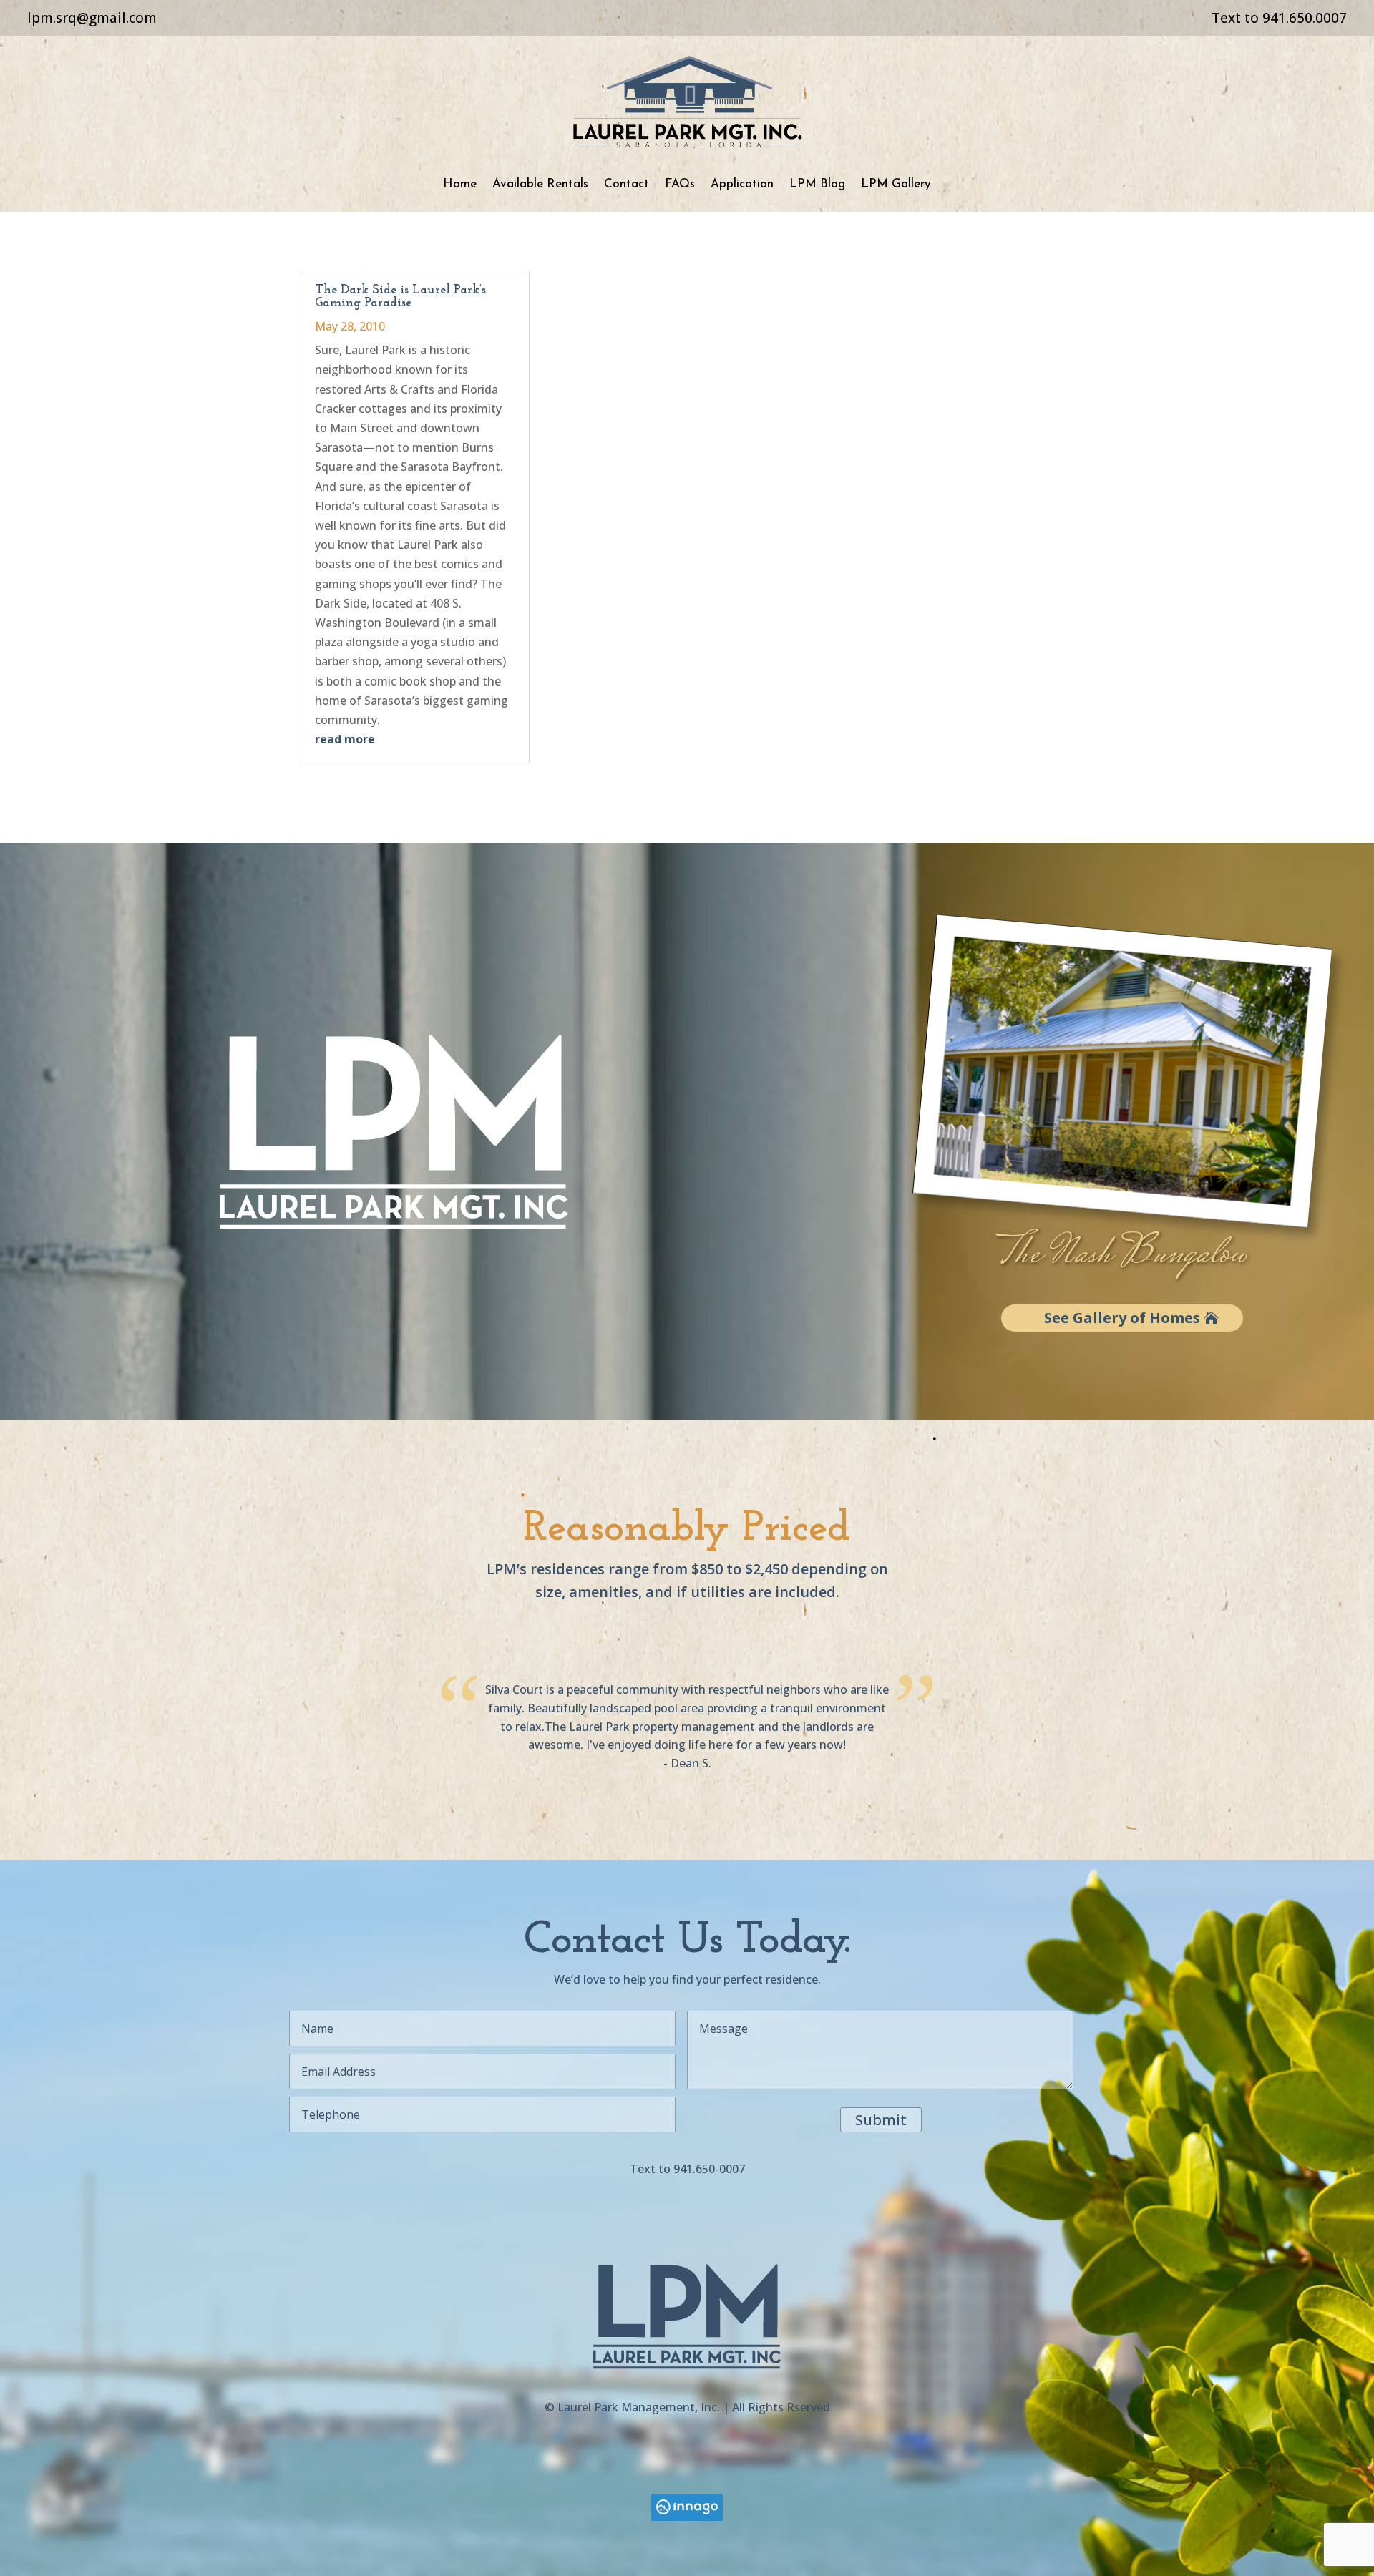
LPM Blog (817, 184)
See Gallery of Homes (1122, 1318)
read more (345, 739)
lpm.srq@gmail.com (92, 18)
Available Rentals (540, 184)
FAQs (680, 184)
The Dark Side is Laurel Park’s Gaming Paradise (400, 297)
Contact (627, 184)
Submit (881, 2120)
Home (460, 184)
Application (742, 184)
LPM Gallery (896, 184)
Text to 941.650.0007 (1279, 18)
